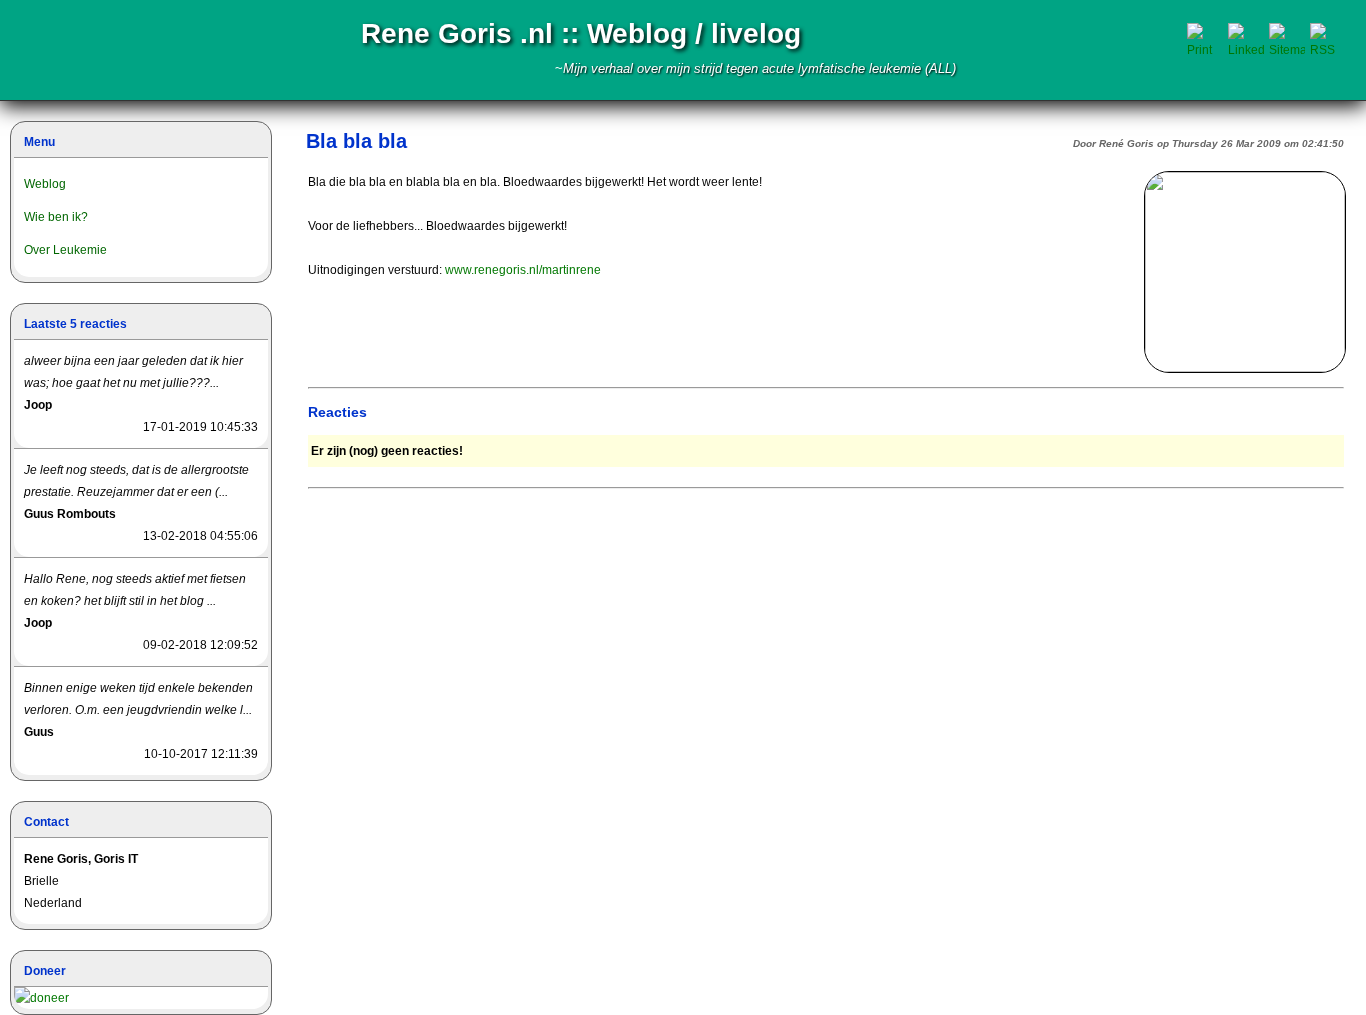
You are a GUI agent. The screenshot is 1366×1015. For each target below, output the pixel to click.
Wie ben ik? (56, 217)
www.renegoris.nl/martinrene (523, 270)
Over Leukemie (65, 250)
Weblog (45, 184)
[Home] (102, 50)
